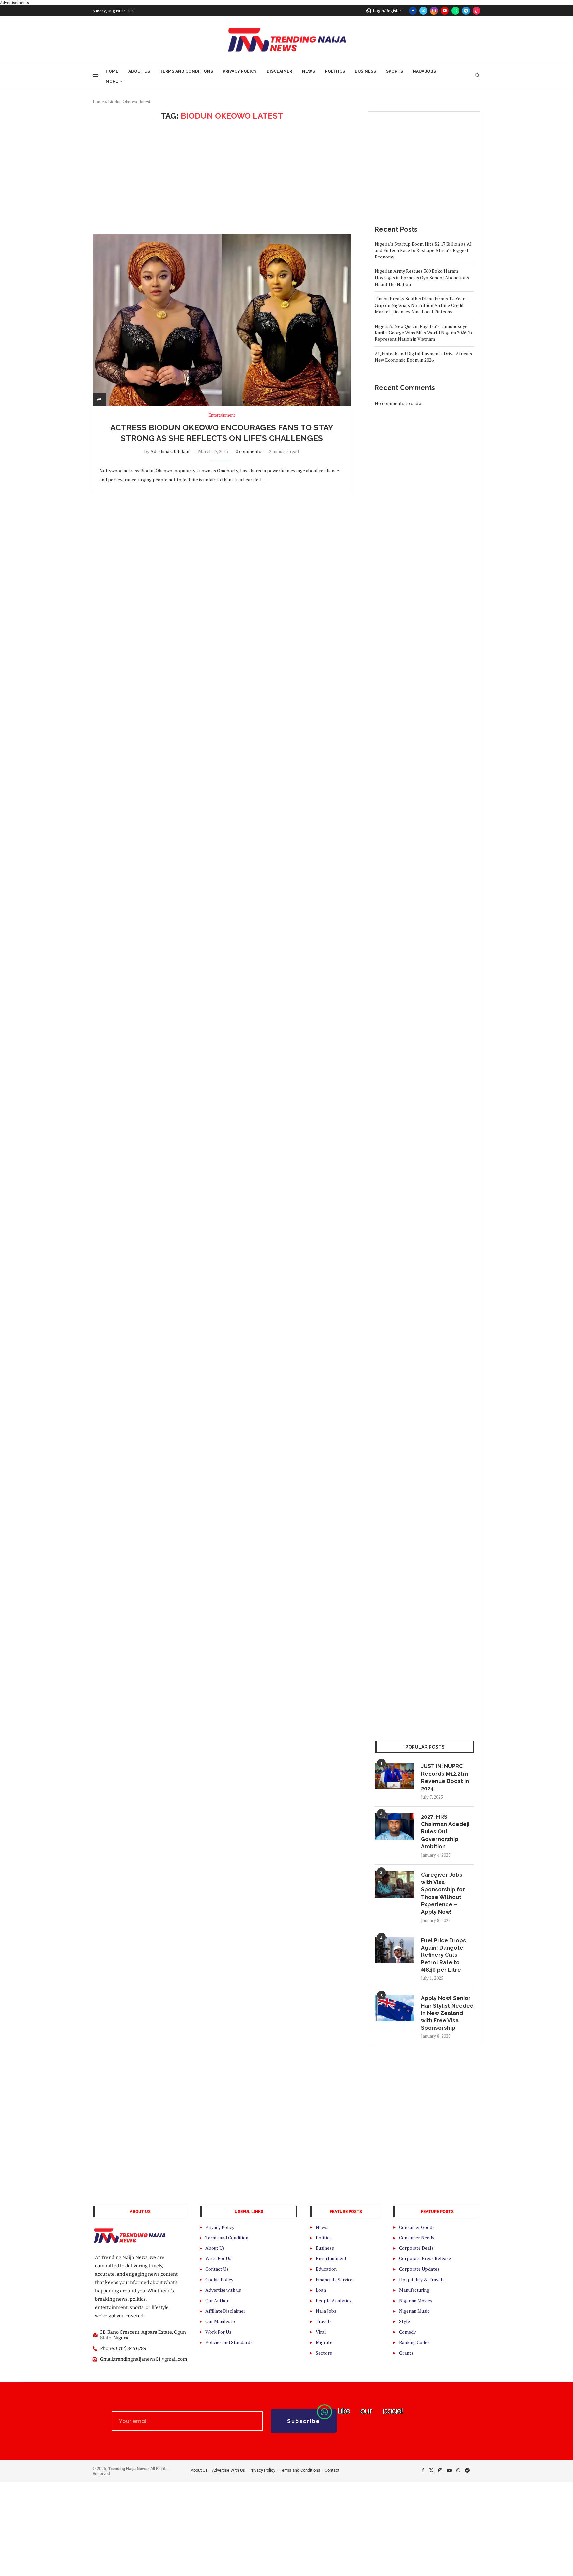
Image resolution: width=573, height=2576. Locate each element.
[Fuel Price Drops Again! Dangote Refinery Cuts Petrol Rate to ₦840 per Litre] (395, 1950)
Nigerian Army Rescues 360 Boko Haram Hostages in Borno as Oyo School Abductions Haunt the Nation (422, 277)
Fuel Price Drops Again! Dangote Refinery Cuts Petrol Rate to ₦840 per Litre (444, 1955)
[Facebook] (413, 11)
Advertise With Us (228, 2470)
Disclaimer (279, 71)
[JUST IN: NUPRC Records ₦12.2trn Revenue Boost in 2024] (395, 1776)
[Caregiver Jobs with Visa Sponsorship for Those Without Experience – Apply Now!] (395, 1884)
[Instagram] (434, 11)
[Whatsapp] (455, 11)
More (112, 81)
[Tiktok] (477, 11)
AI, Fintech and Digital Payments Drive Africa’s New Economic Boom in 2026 (423, 357)
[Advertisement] (222, 177)
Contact (332, 2470)
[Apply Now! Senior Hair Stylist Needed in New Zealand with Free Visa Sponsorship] (395, 2008)
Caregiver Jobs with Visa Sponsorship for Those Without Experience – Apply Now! (443, 1893)
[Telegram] (466, 11)
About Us (139, 71)
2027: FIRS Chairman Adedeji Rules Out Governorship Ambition (445, 1832)
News (309, 71)
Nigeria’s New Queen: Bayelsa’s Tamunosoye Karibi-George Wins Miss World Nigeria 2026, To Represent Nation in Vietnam (424, 332)
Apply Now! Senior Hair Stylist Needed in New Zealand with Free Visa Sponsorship (447, 2013)
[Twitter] (423, 11)
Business (365, 71)
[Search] (477, 76)
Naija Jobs (424, 71)
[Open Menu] (95, 76)
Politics (335, 71)
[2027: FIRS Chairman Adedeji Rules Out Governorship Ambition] (395, 1827)
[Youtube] (445, 11)
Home (112, 71)
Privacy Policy (240, 71)
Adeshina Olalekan (170, 451)
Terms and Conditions (186, 71)
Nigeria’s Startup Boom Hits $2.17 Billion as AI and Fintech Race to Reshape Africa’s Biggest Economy (423, 250)
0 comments (249, 451)
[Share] (99, 399)
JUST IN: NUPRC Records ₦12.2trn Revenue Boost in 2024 (445, 1777)
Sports (394, 71)
